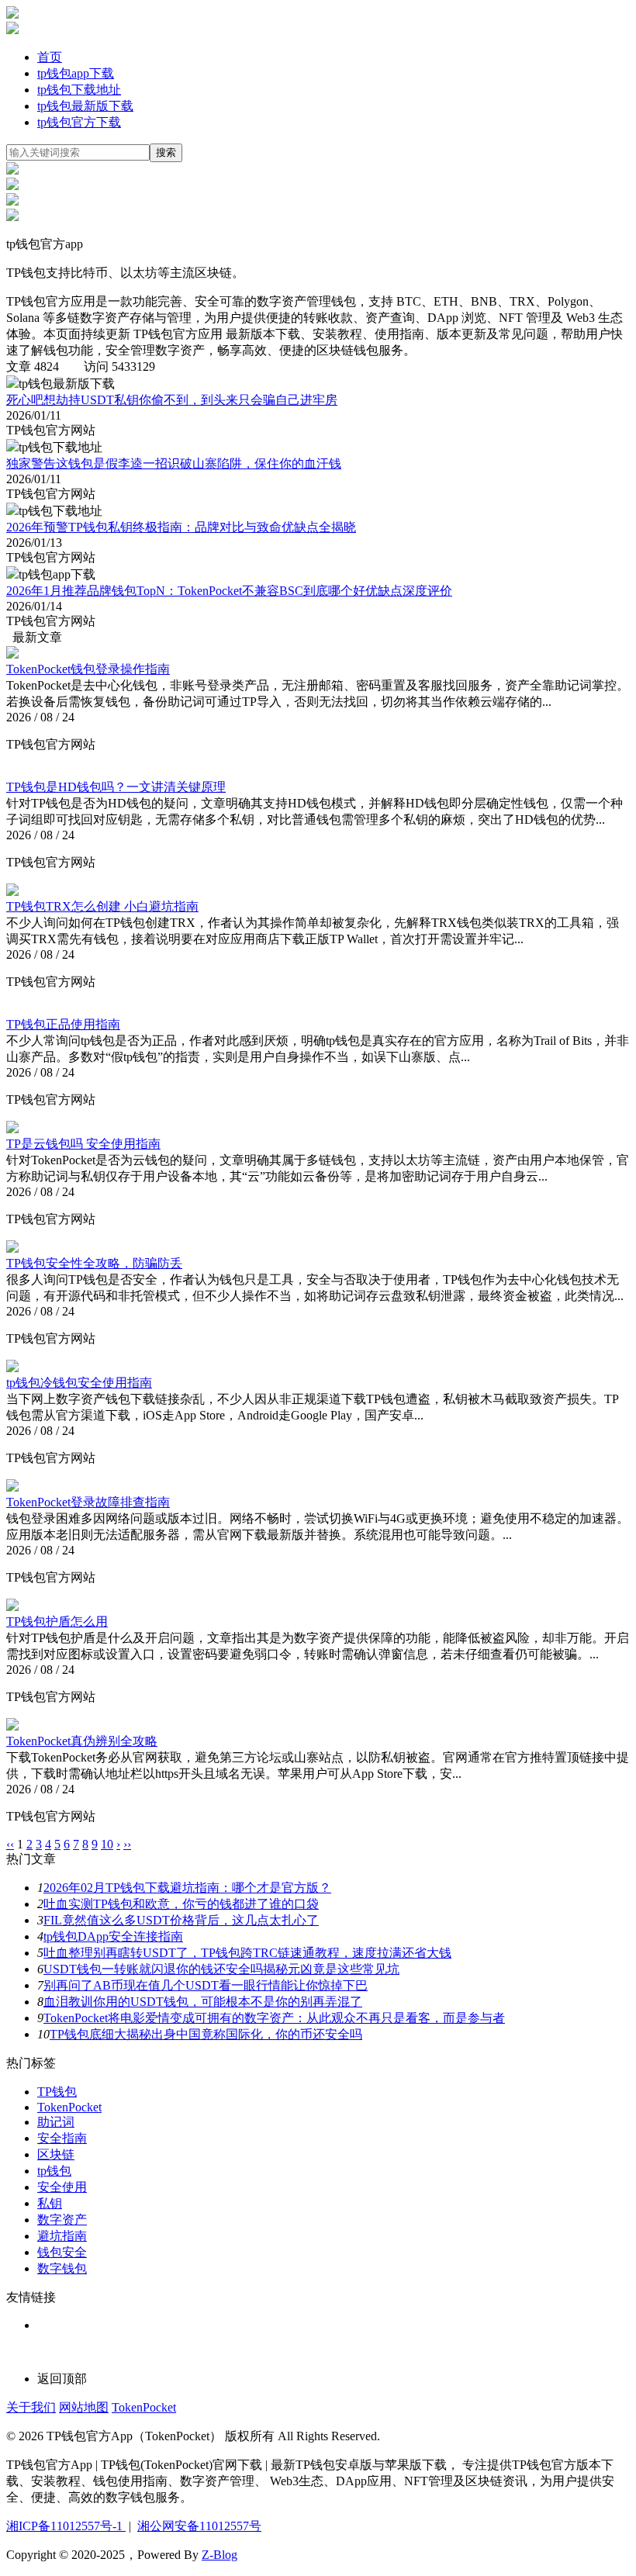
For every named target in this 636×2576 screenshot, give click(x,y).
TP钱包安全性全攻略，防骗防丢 (94, 1263)
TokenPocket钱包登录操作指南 (88, 669)
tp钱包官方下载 (79, 122)
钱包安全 (62, 2252)
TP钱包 (57, 2092)
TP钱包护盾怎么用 (57, 1622)
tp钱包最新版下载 (85, 106)
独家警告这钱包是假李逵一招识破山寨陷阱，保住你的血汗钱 (174, 463)
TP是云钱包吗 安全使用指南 (83, 1144)
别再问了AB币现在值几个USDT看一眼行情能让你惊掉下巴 (206, 1985)
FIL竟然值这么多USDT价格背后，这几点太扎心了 (181, 1920)
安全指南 (62, 2138)
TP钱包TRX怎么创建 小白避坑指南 (102, 906)
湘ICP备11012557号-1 (66, 2526)
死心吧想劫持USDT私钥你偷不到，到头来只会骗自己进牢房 (172, 400)
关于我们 (31, 2407)
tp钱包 (54, 2171)
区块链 (56, 2154)
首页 (50, 57)
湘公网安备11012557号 (199, 2526)
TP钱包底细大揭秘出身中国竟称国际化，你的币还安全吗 (206, 2034)
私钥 (50, 2203)
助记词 (56, 2122)
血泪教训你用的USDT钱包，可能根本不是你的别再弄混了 (203, 2002)
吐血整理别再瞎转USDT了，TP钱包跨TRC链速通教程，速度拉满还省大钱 (247, 1953)
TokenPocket (69, 2107)
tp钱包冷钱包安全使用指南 (79, 1383)
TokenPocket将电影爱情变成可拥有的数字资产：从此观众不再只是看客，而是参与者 (274, 2018)
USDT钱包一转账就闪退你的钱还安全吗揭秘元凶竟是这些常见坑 (221, 1969)
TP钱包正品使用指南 (63, 1024)
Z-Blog (219, 2555)
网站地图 (84, 2407)
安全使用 (62, 2187)
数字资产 (62, 2220)
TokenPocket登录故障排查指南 (88, 1502)
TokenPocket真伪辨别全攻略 (82, 1741)
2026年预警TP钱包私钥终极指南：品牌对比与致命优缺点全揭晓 (181, 527)
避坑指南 (62, 2236)
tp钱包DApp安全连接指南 (113, 1936)
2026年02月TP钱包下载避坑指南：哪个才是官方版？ (187, 1888)
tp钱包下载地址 (79, 90)
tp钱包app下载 (76, 73)
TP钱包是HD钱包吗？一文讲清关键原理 (116, 787)
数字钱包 (62, 2268)
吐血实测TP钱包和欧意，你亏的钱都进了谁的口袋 (181, 1904)
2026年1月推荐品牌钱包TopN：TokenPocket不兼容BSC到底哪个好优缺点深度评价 (229, 591)
